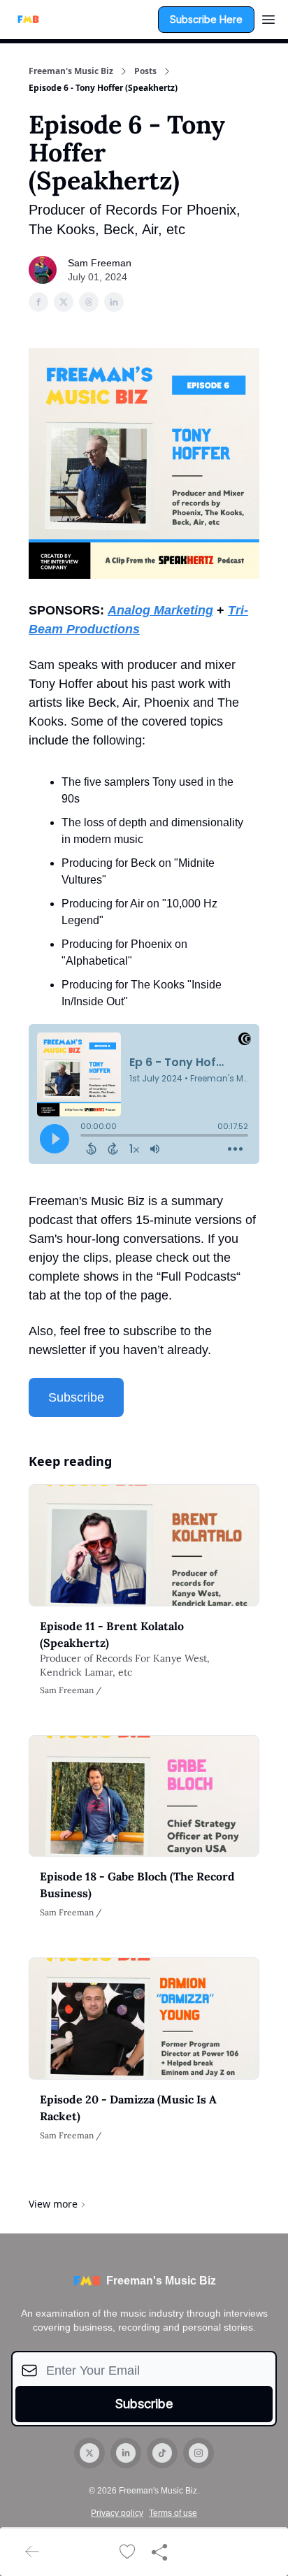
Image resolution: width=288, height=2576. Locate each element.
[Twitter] (89, 2453)
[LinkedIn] (126, 2453)
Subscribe (76, 1397)
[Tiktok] (162, 2453)
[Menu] (268, 17)
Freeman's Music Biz (71, 71)
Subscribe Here (206, 19)
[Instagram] (199, 2453)
